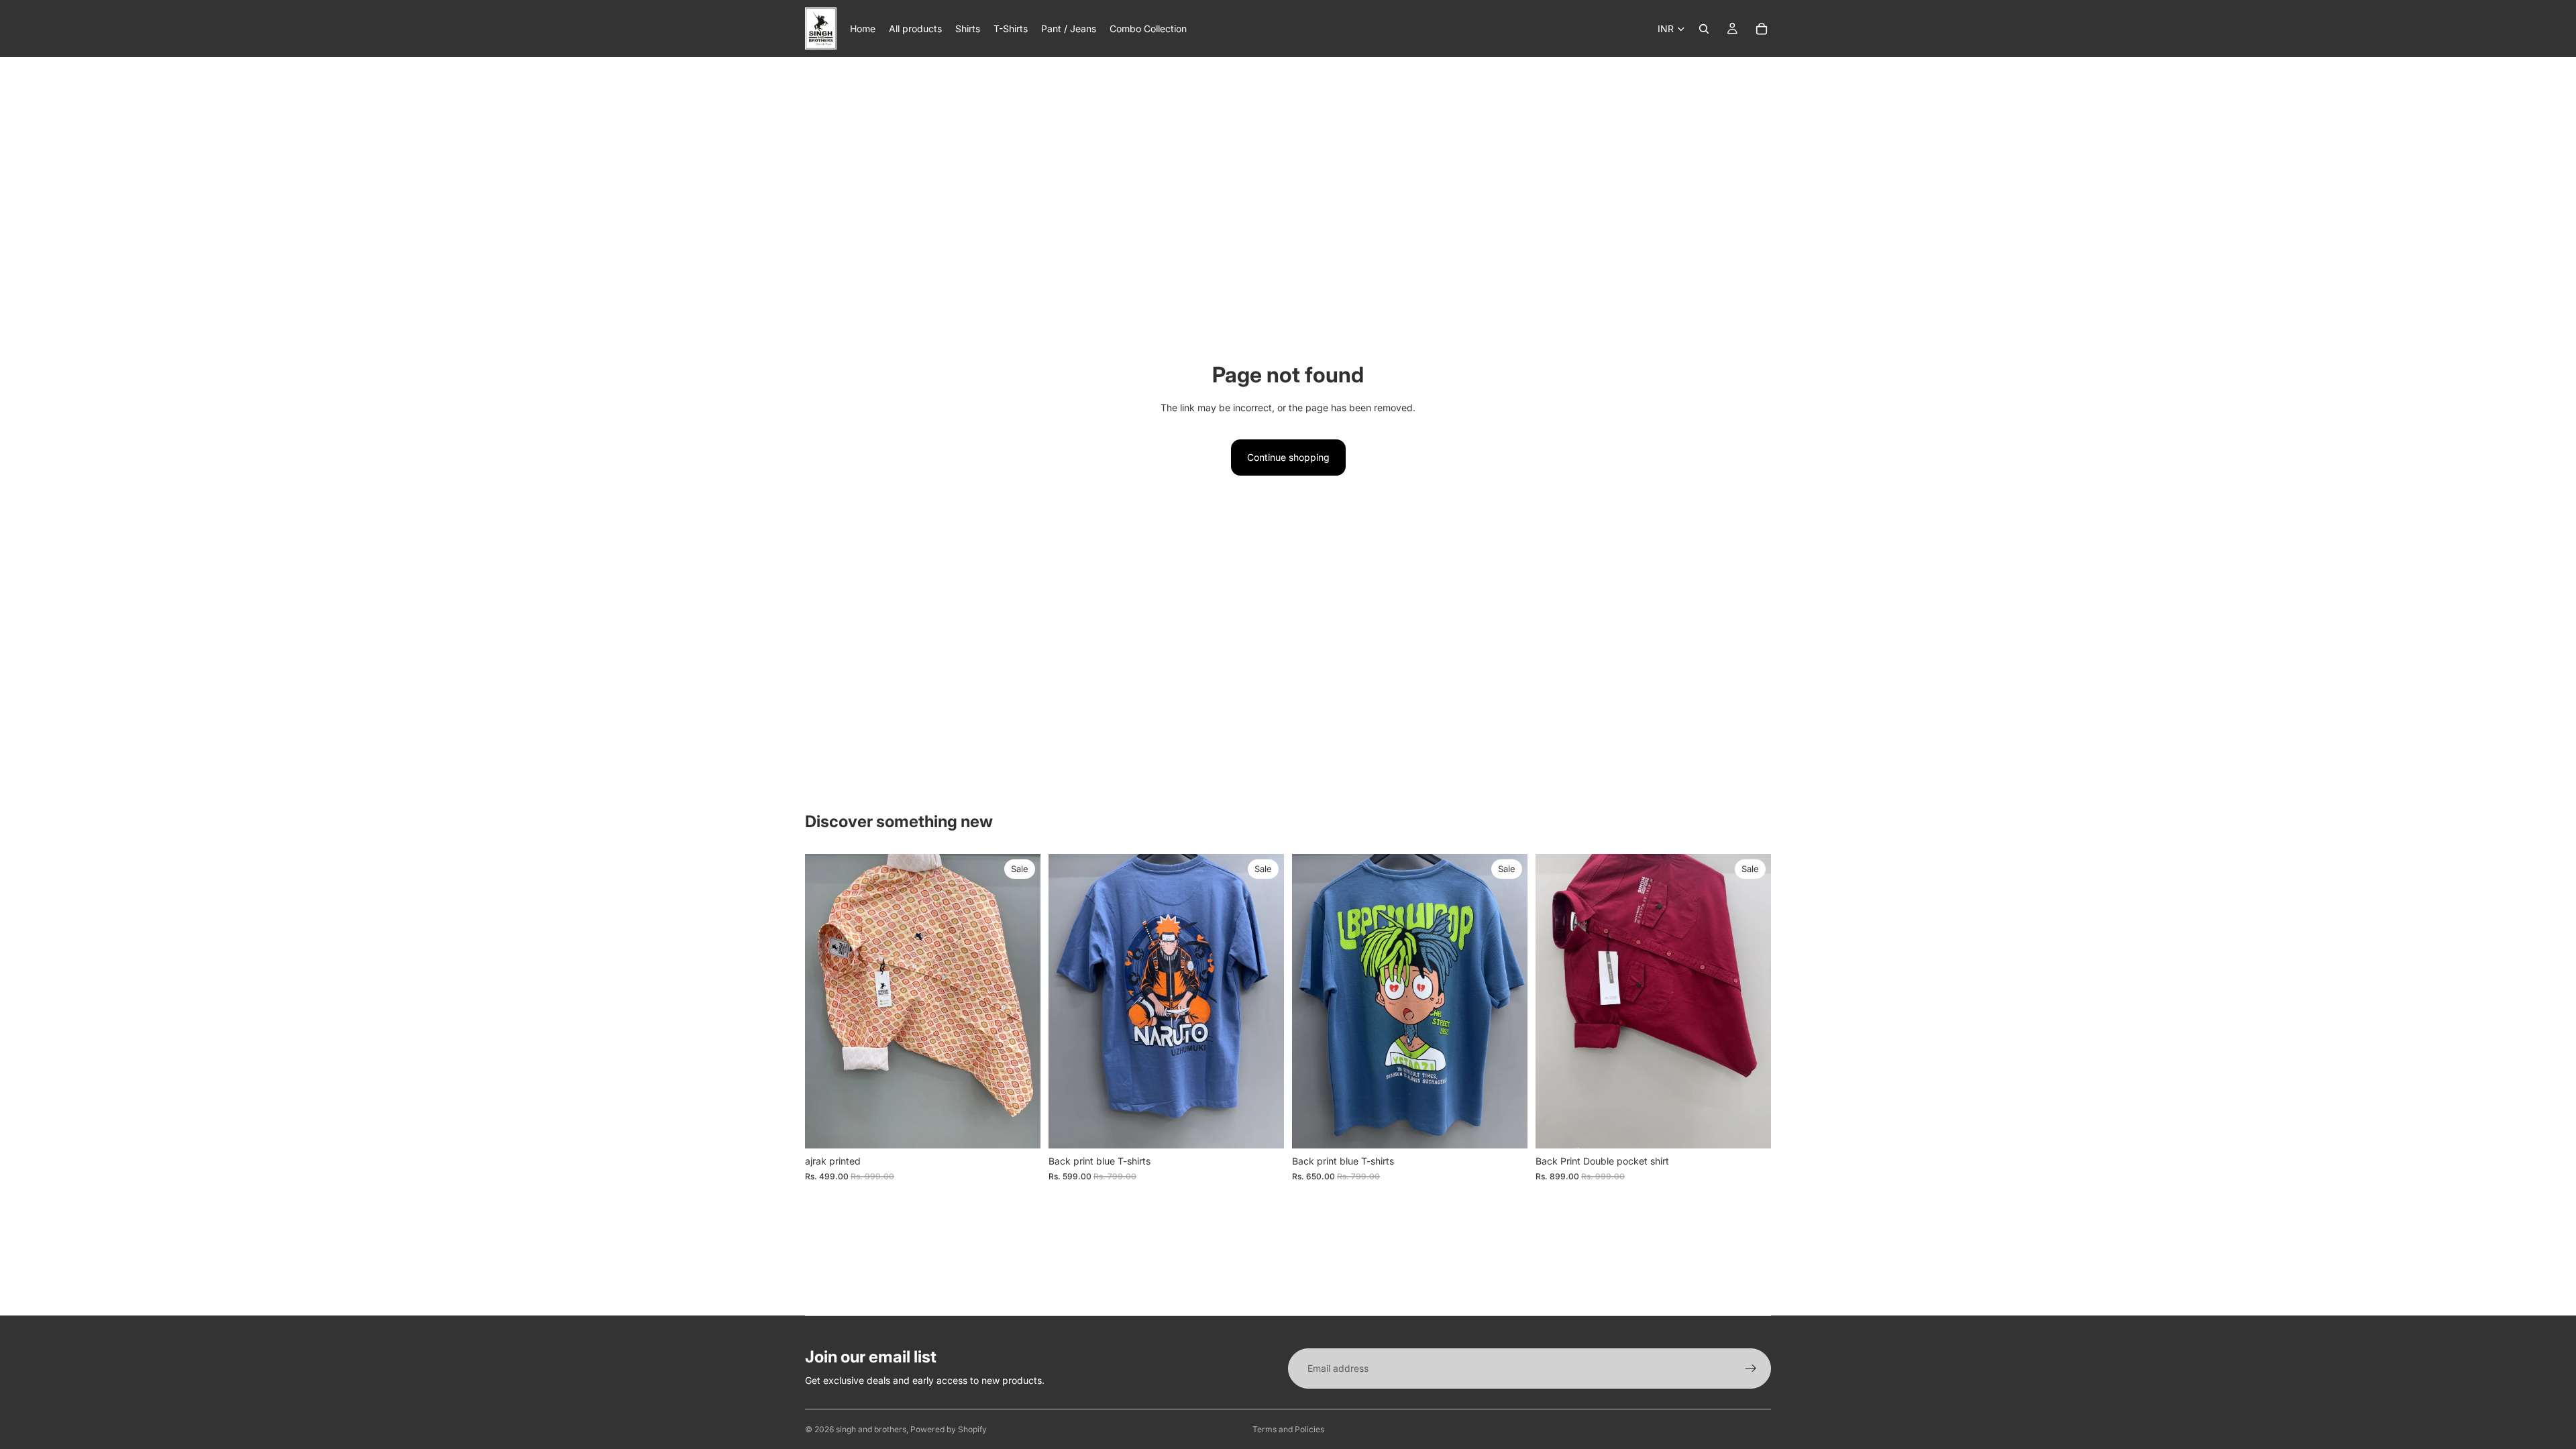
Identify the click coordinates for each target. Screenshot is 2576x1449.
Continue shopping (1288, 457)
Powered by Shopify (949, 1429)
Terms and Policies (1288, 1429)
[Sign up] (1751, 1368)
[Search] (1704, 29)
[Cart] (1762, 29)
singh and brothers (871, 1429)
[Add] (1020, 1128)
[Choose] (1263, 1128)
